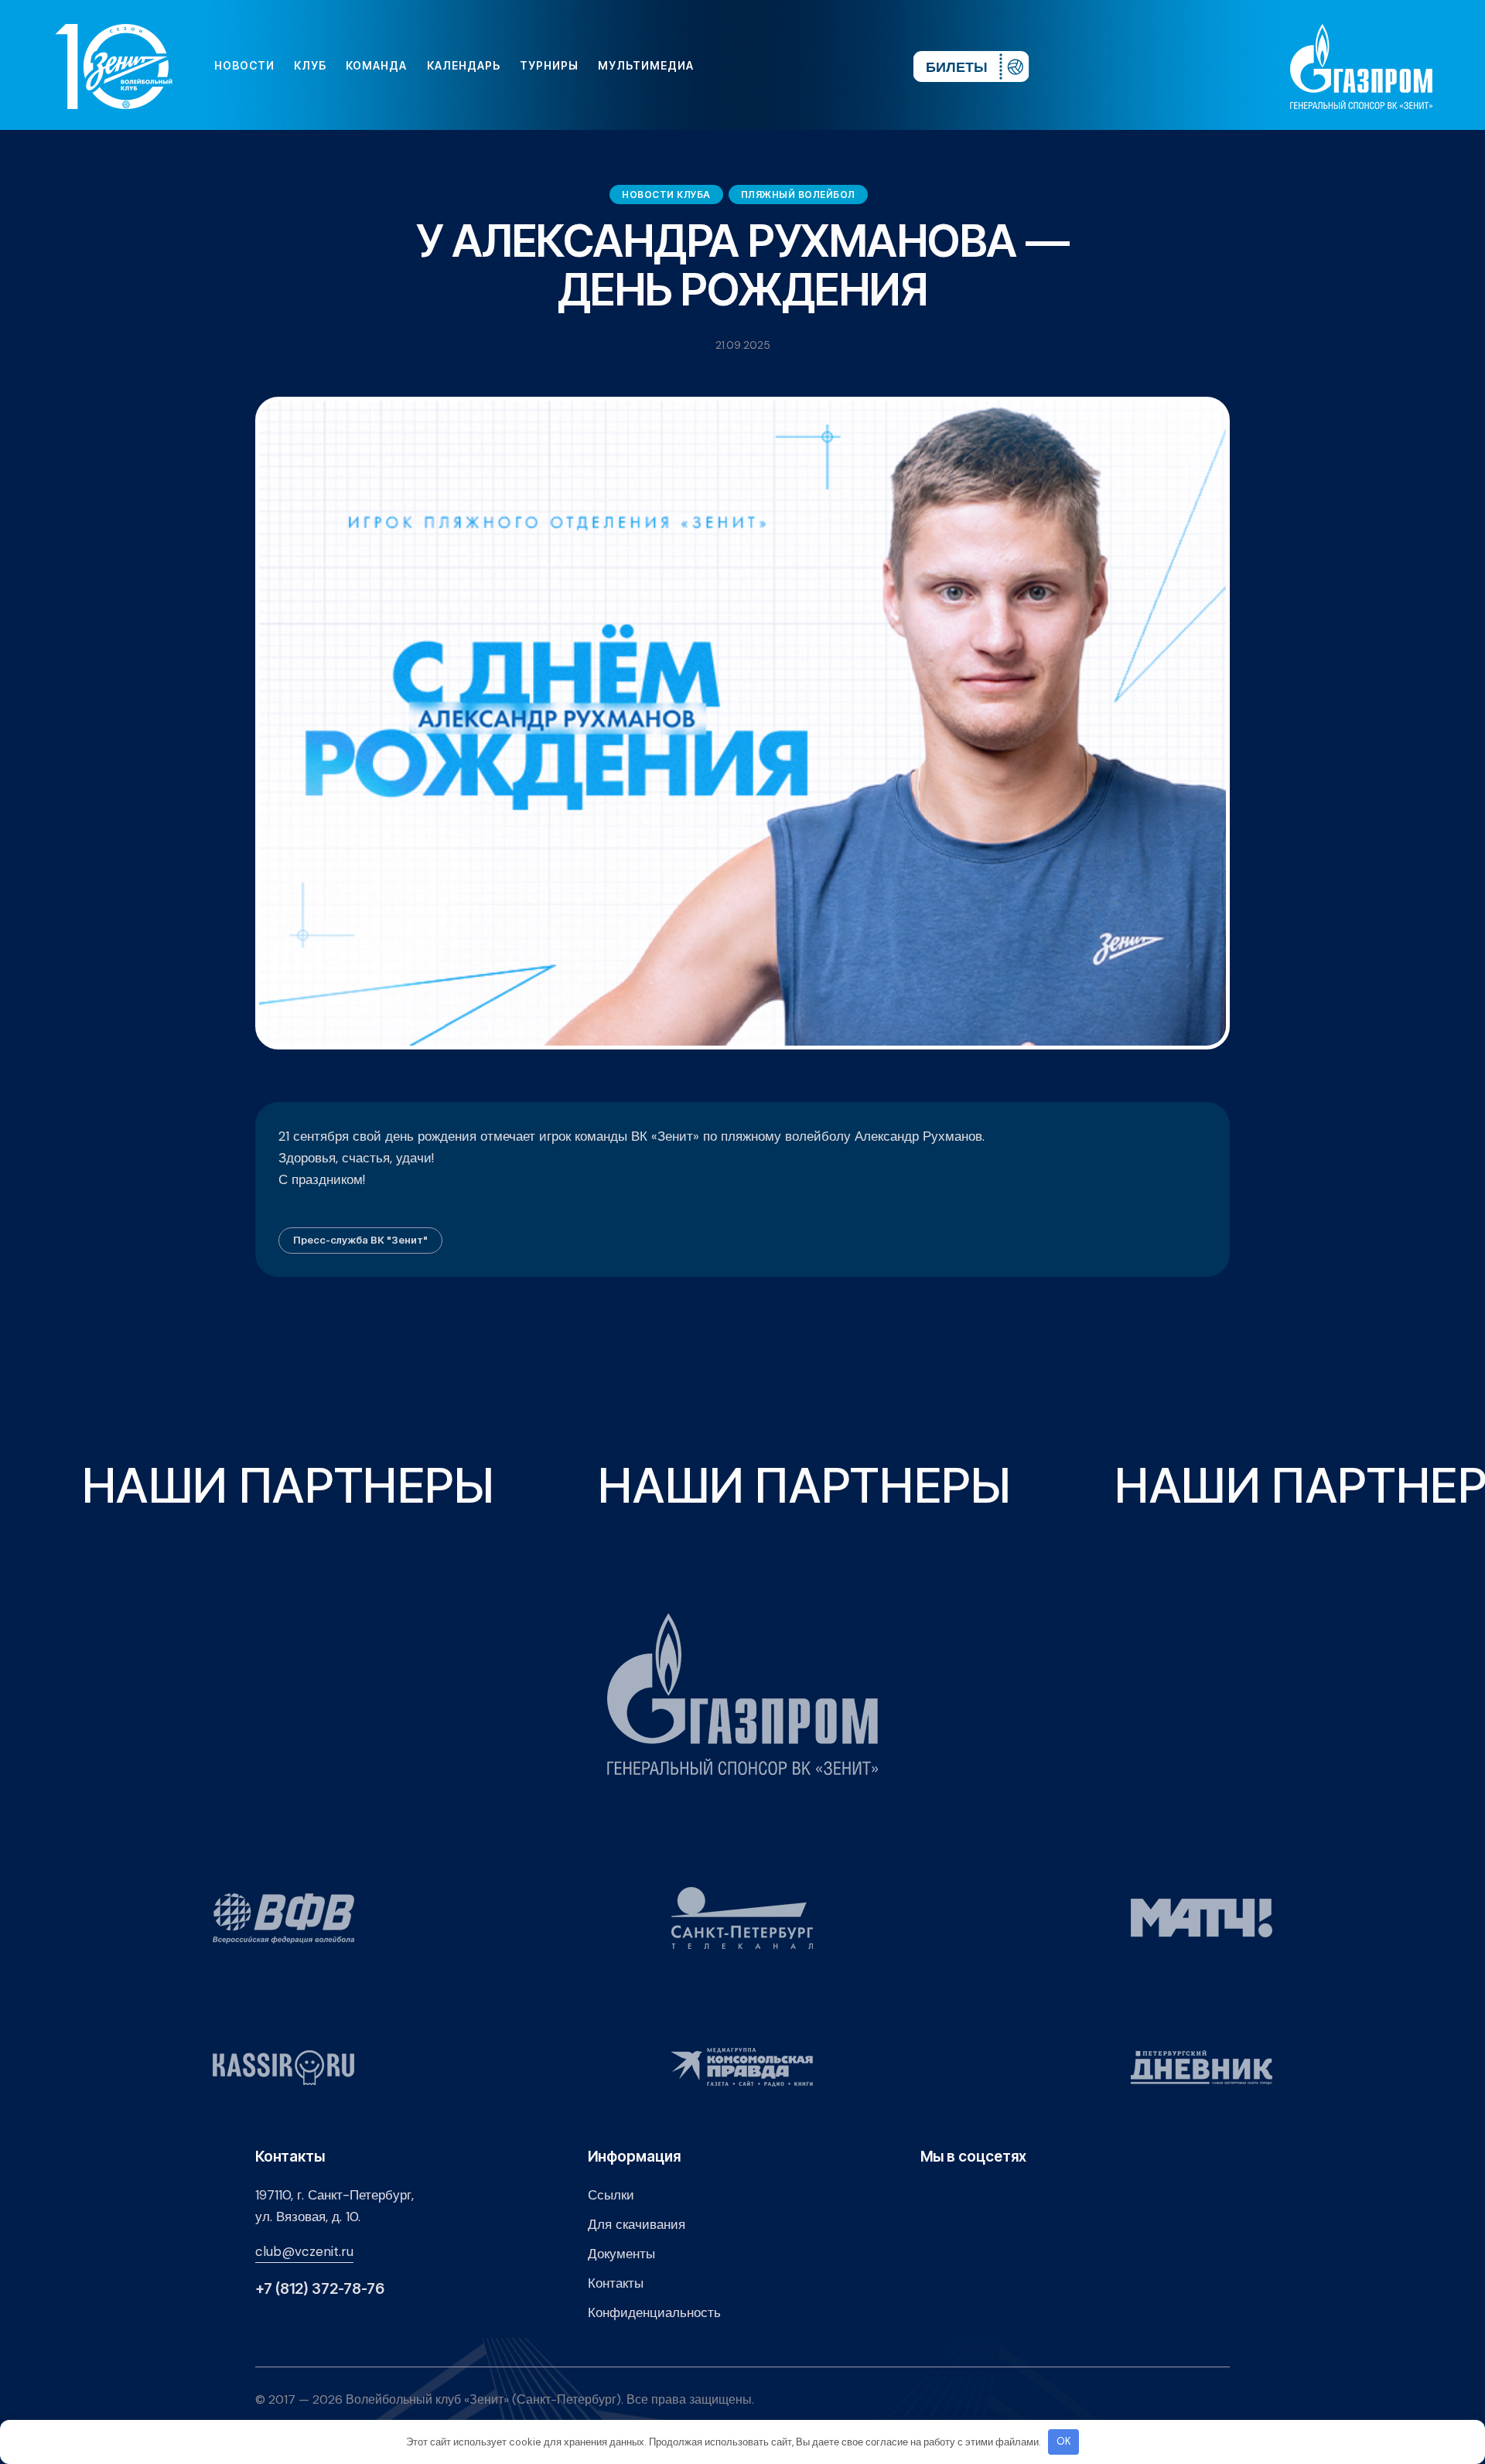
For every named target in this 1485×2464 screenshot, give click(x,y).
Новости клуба (666, 195)
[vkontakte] (733, 66)
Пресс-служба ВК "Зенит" (360, 1240)
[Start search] (856, 66)
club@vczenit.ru (304, 2251)
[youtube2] (758, 66)
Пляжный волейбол (798, 195)
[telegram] (807, 66)
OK (1064, 2441)
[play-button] (783, 66)
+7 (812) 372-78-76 (320, 2289)
